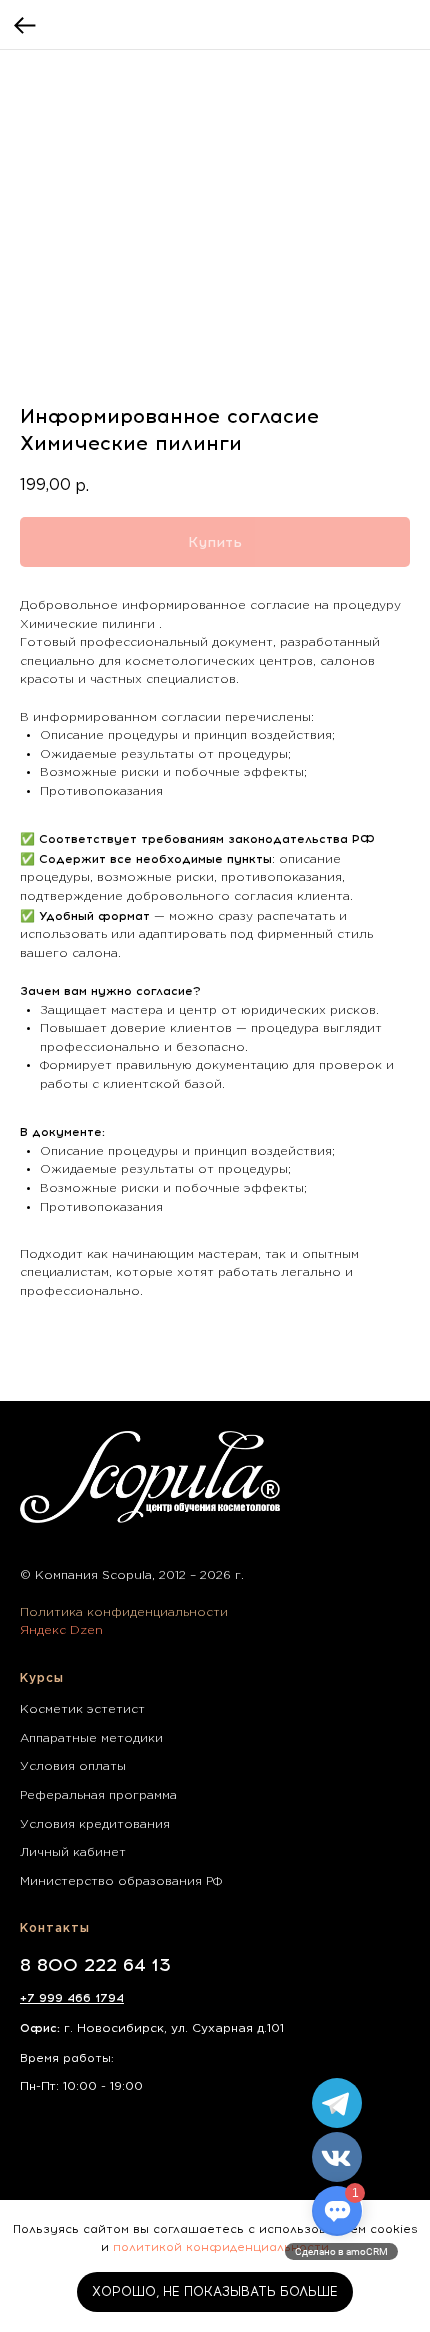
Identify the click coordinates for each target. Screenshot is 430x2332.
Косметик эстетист (82, 1709)
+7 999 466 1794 (72, 1998)
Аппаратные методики (91, 1738)
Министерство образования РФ (121, 1881)
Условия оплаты (73, 1766)
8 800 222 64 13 (95, 1965)
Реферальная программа (98, 1795)
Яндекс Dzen (61, 1630)
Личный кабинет (73, 1852)
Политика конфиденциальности (124, 1612)
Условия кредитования (95, 1824)
